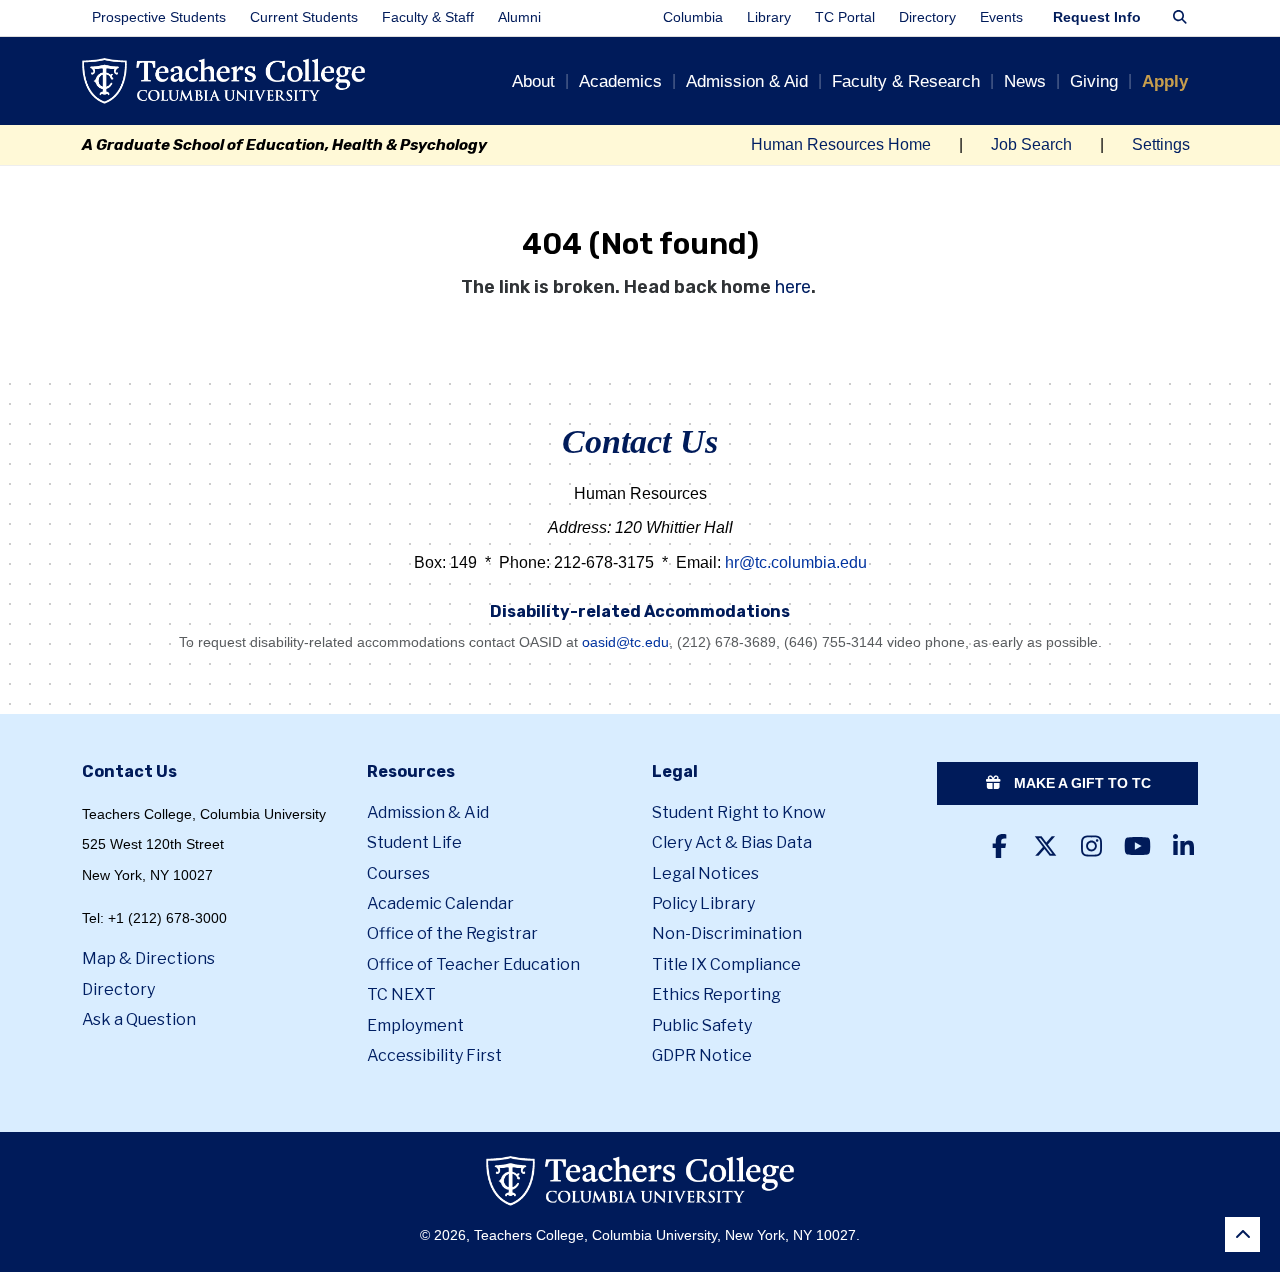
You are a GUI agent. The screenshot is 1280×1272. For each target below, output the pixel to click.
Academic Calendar (440, 903)
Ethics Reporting (716, 994)
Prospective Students (159, 17)
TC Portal (845, 17)
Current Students (304, 17)
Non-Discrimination (727, 933)
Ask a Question (139, 1019)
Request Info (1097, 17)
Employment (415, 1025)
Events (1001, 17)
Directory (927, 17)
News (1025, 81)
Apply (1165, 81)
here (793, 287)
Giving (1094, 81)
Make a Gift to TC (1080, 783)
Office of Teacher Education (473, 964)
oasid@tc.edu (625, 642)
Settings (1161, 144)
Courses (398, 873)
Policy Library (703, 903)
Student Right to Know (739, 812)
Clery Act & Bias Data (732, 842)
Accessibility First (434, 1055)
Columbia (693, 17)
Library (769, 17)
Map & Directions (148, 958)
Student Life (414, 842)
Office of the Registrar (452, 933)
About (533, 81)
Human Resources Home (841, 144)
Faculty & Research (906, 81)
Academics (620, 81)
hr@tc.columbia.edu (796, 562)
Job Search (1031, 144)
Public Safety (702, 1025)
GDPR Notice (702, 1055)
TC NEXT (401, 994)
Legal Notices (705, 873)
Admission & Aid (747, 81)
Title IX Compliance (726, 964)
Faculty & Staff (428, 17)
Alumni (519, 17)
